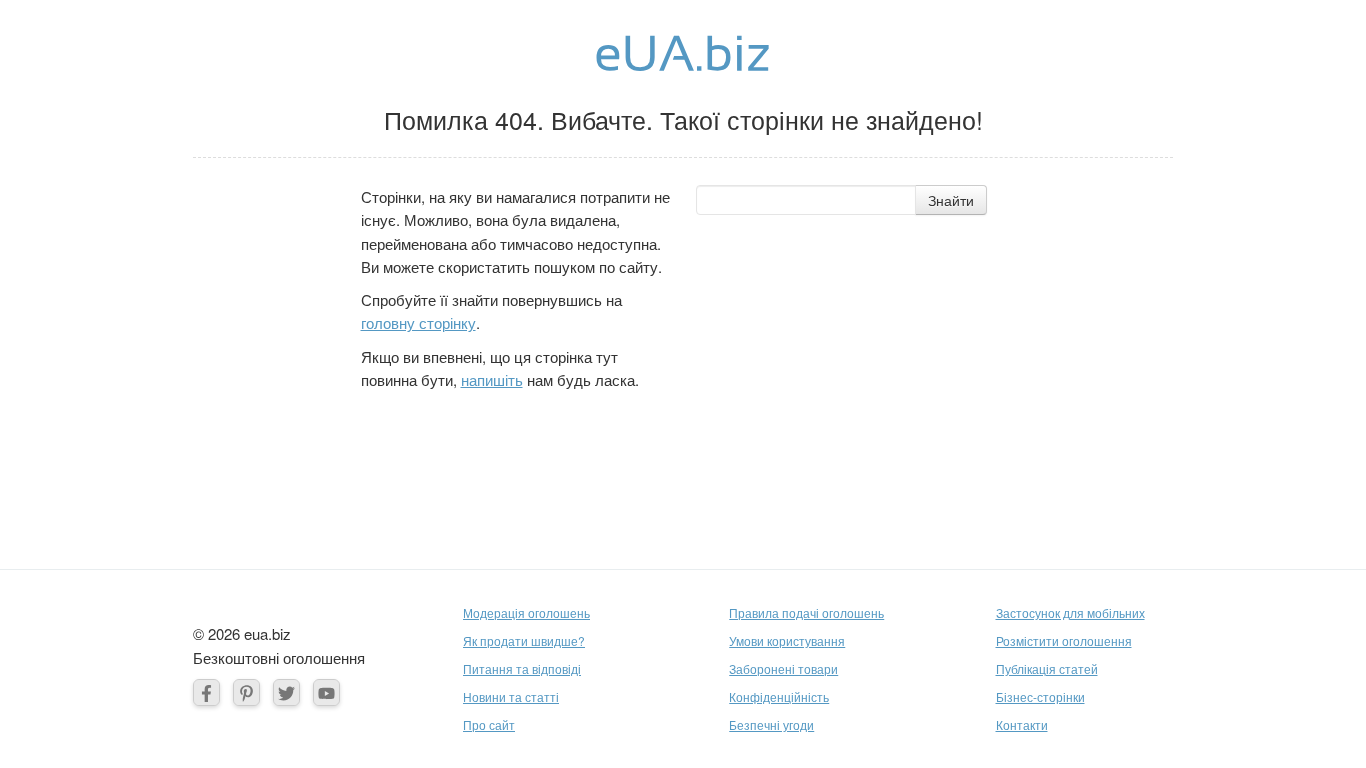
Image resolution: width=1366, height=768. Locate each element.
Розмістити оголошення (1064, 640)
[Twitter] (286, 692)
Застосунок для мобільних (1070, 612)
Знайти (951, 200)
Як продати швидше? (524, 640)
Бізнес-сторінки (1040, 696)
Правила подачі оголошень (806, 612)
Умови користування (787, 640)
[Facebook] (206, 692)
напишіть (492, 379)
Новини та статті (511, 696)
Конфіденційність (779, 696)
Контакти (1022, 724)
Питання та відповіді (522, 668)
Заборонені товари (783, 668)
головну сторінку (418, 322)
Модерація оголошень (526, 612)
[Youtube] (326, 692)
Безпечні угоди (771, 724)
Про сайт (489, 724)
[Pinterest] (246, 692)
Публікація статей (1047, 668)
